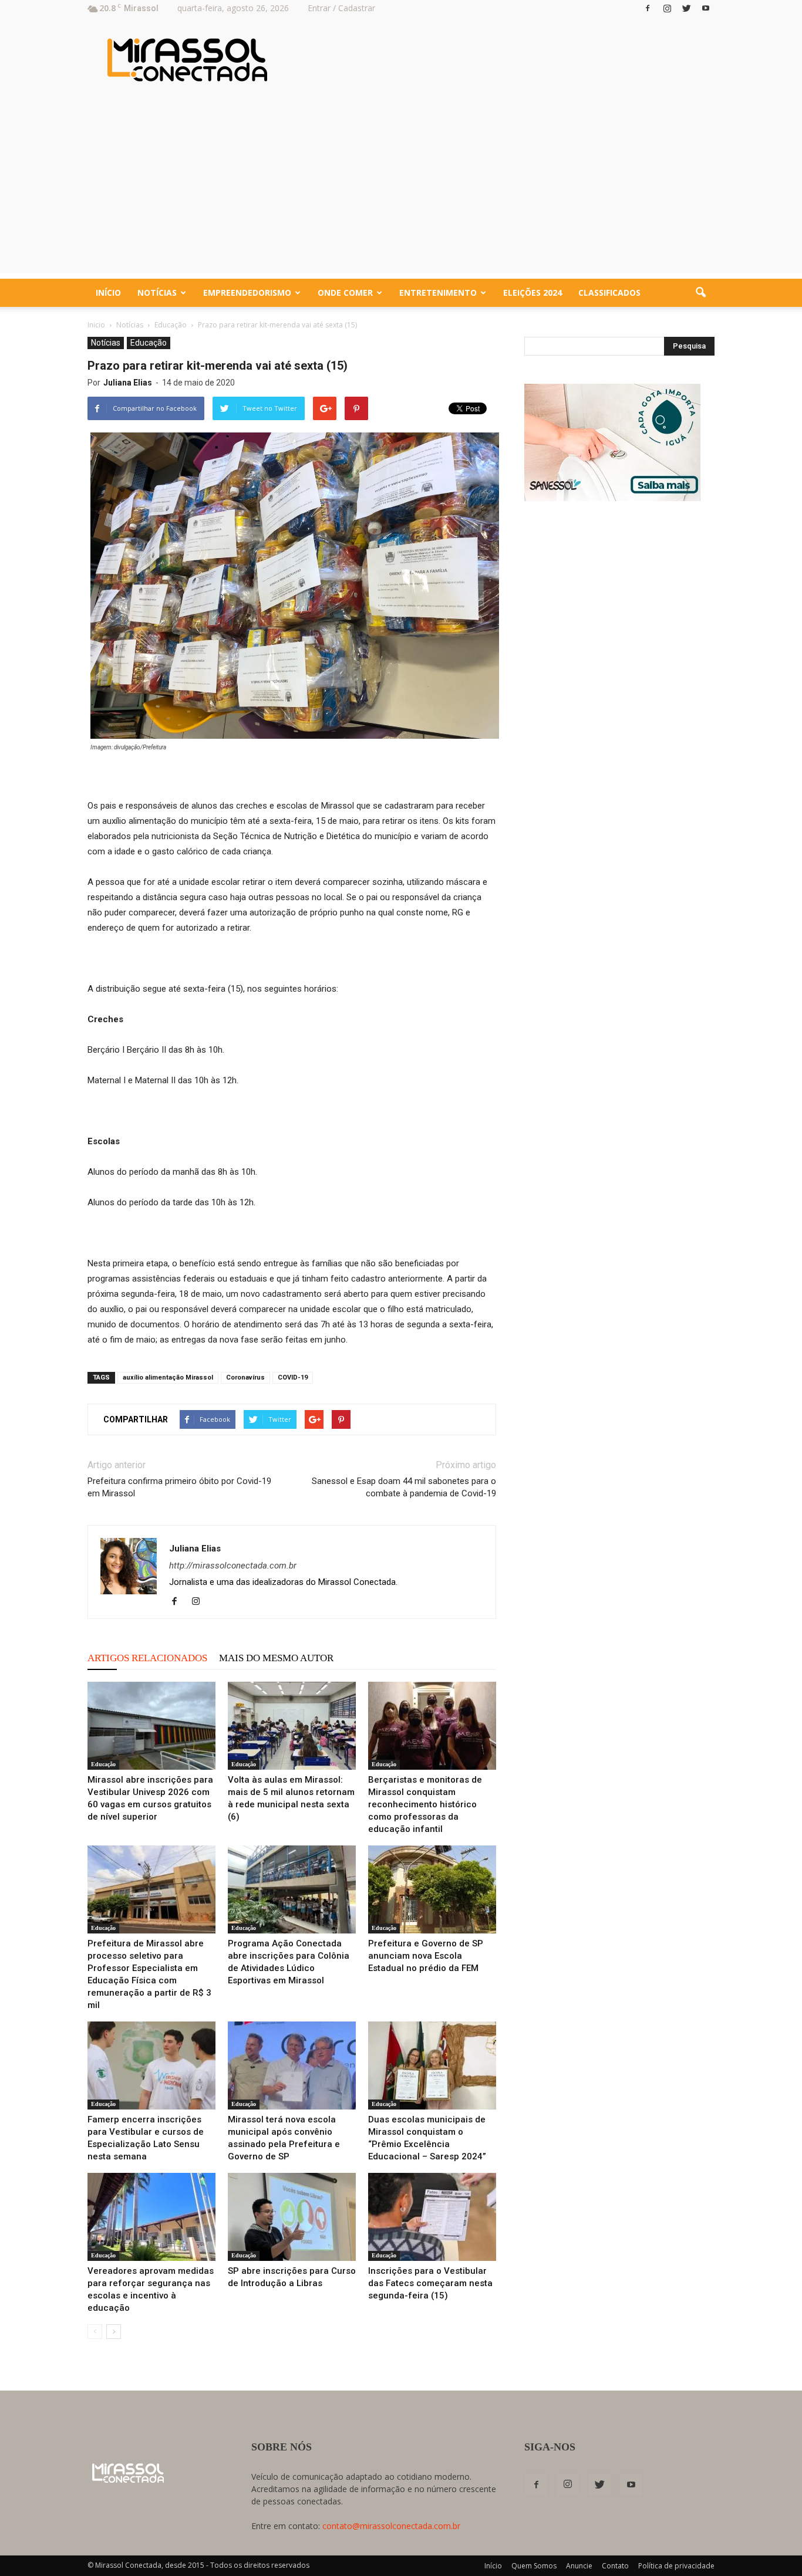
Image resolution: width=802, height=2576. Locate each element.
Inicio (96, 325)
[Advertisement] (401, 191)
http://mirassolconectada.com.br (233, 1566)
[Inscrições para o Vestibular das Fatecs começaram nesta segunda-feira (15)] (432, 2217)
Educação (149, 343)
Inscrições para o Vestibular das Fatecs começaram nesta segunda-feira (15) (430, 2283)
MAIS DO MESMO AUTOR (276, 1658)
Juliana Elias (128, 383)
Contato (615, 2566)
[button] (700, 293)
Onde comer (345, 293)
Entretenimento (438, 293)
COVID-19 (293, 1377)
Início (108, 293)
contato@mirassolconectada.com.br (391, 2526)
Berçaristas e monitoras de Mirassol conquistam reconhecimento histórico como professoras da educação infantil (425, 1804)
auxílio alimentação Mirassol (168, 1377)
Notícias (157, 293)
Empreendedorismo (247, 293)
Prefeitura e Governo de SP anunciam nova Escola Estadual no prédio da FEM (426, 1956)
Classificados (609, 293)
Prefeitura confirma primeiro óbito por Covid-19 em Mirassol (179, 1487)
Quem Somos (534, 2566)
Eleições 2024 (533, 293)
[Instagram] (667, 8)
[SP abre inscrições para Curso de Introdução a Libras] (292, 2217)
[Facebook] (648, 8)
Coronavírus (245, 1377)
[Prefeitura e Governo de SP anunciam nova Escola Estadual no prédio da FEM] (432, 1889)
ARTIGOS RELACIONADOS (147, 1658)
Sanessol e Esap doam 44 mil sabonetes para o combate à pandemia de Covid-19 (404, 1487)
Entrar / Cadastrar (341, 8)
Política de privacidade (676, 2566)
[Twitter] (686, 8)
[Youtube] (706, 8)
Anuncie (579, 2566)
